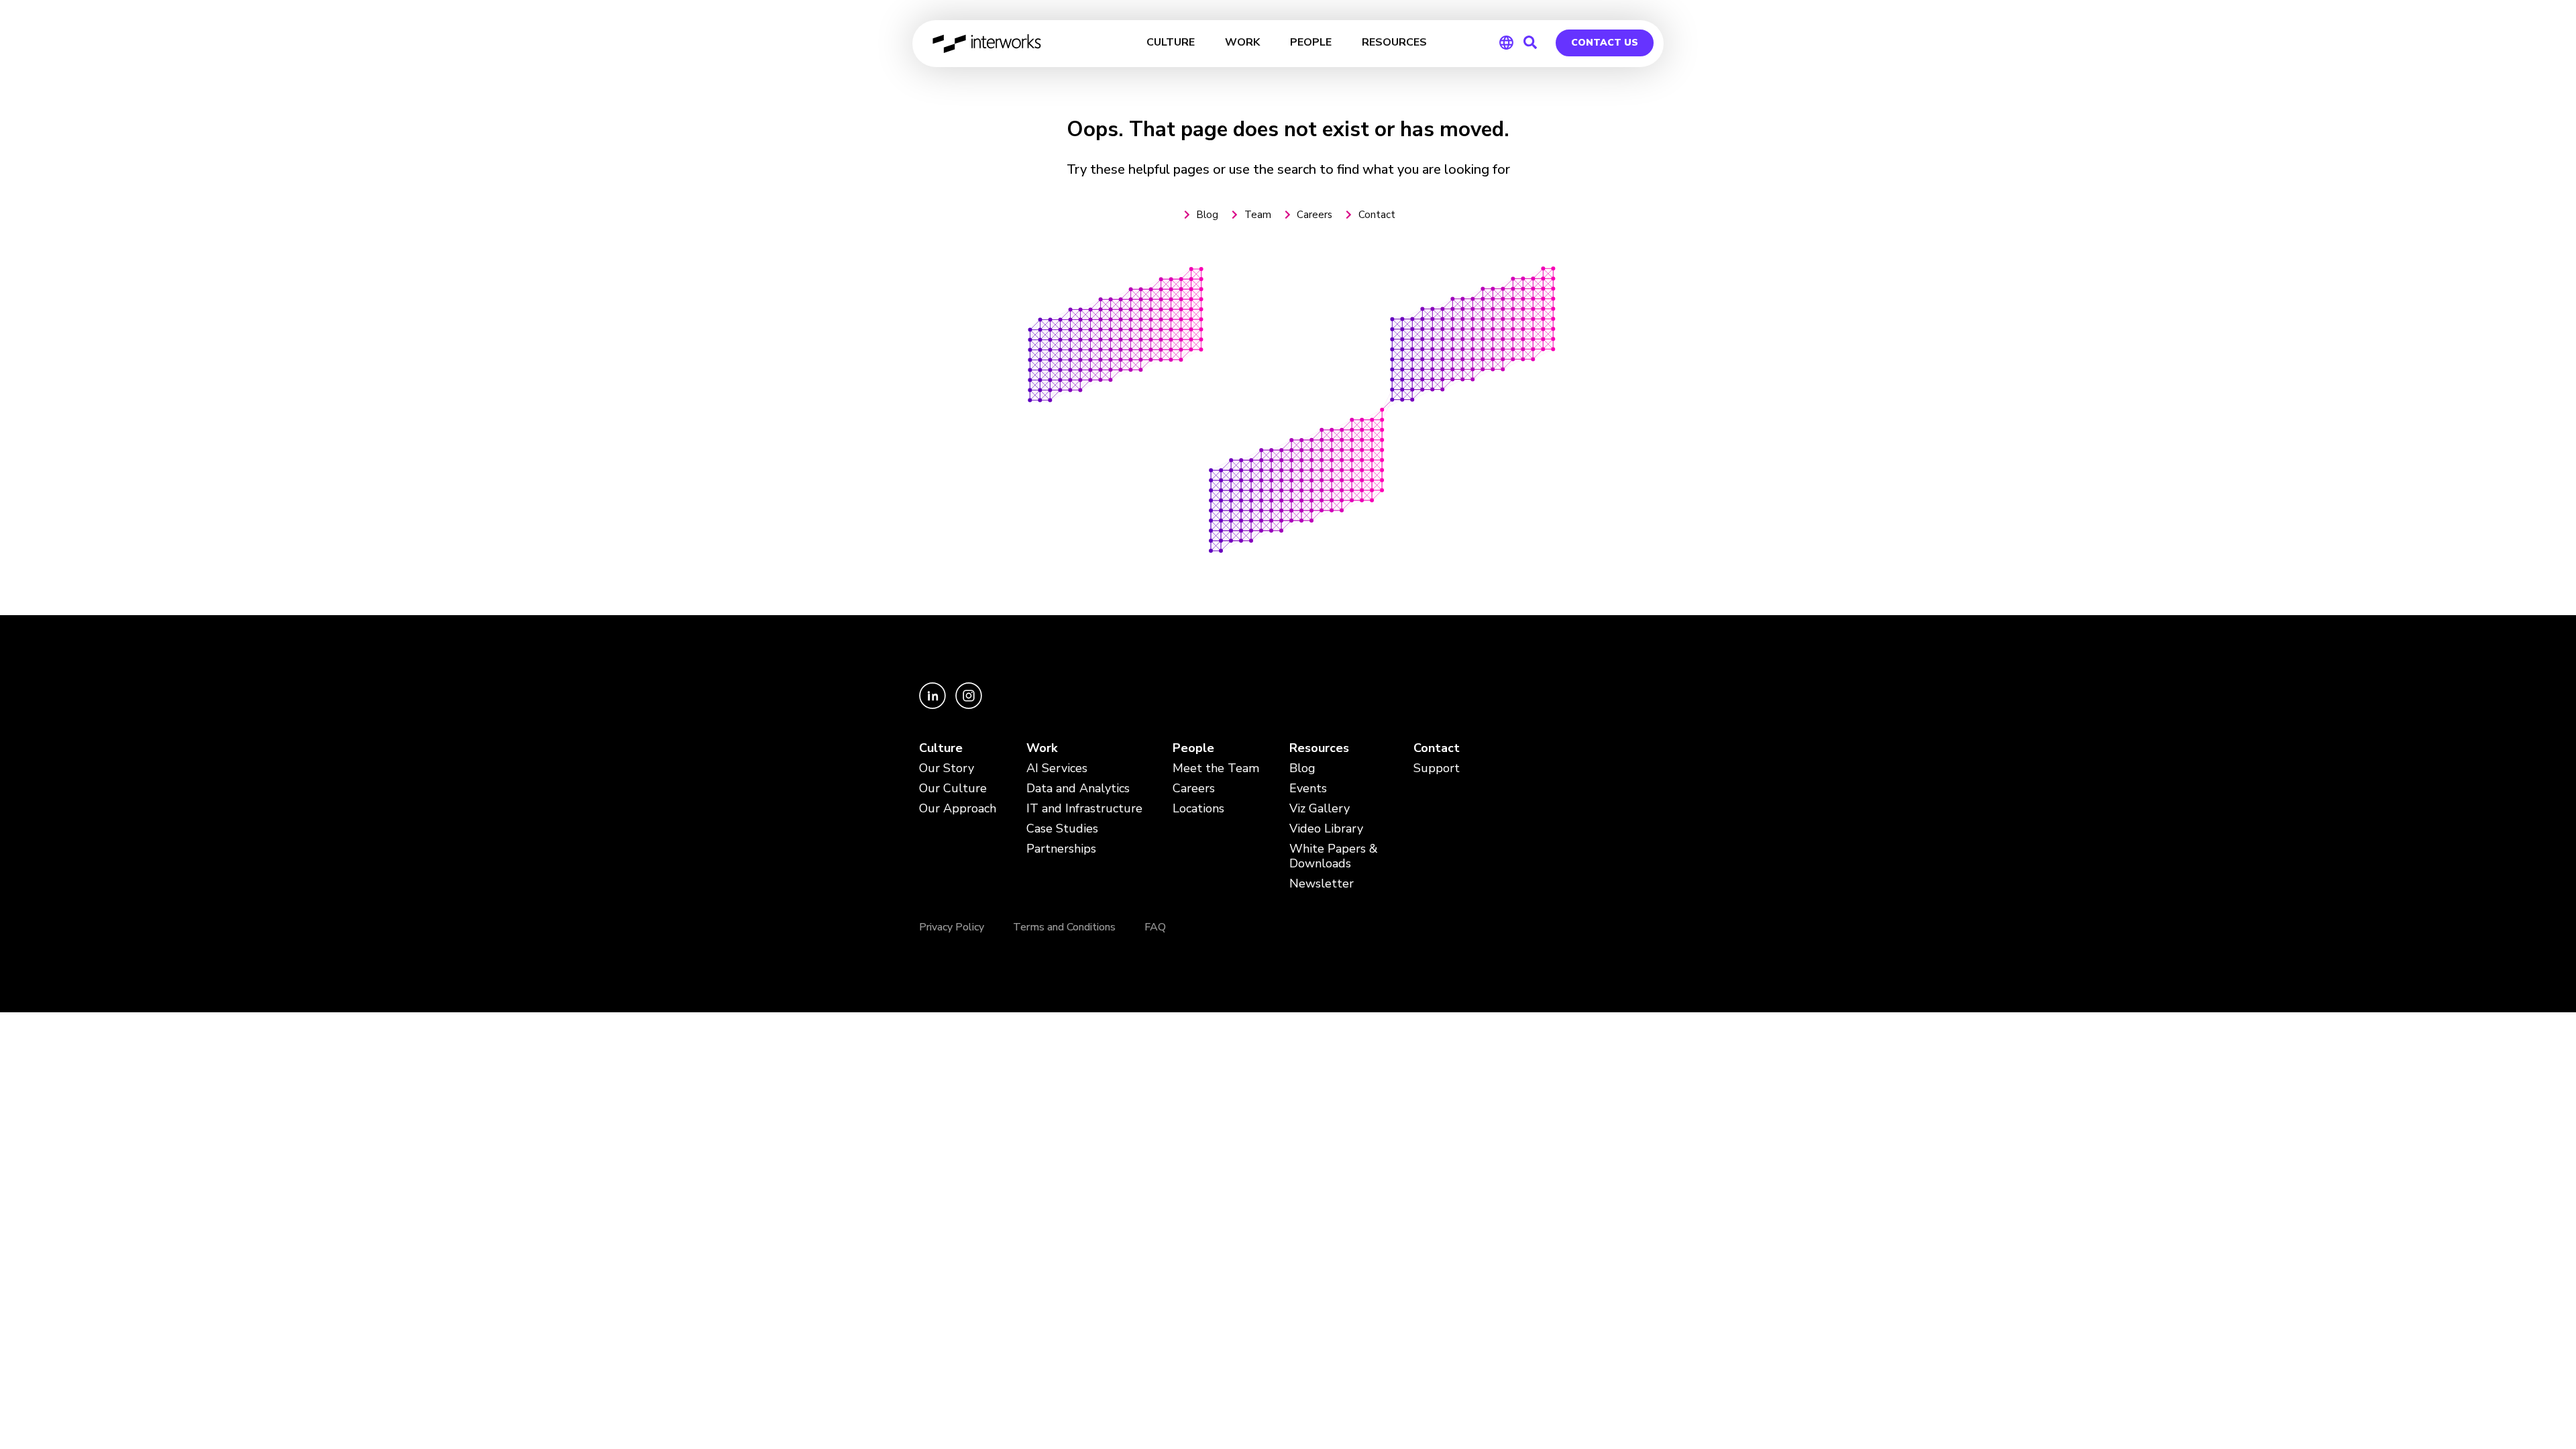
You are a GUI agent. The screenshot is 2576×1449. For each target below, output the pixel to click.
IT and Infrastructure (1084, 809)
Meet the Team (1216, 768)
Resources (1319, 748)
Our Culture (953, 789)
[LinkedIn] (934, 706)
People (1193, 748)
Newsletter (1322, 884)
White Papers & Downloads (1334, 856)
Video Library (1326, 829)
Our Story (947, 768)
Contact (1437, 748)
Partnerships (1061, 849)
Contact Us (1605, 43)
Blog (1302, 768)
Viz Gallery (1320, 809)
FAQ (1155, 927)
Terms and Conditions (1064, 927)
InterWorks (988, 44)
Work (1042, 748)
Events (1308, 789)
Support (1437, 768)
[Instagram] (969, 706)
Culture (941, 748)
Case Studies (1062, 829)
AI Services (1057, 768)
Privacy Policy (952, 927)
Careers (1194, 789)
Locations (1198, 809)
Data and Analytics (1078, 789)
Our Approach (958, 809)
